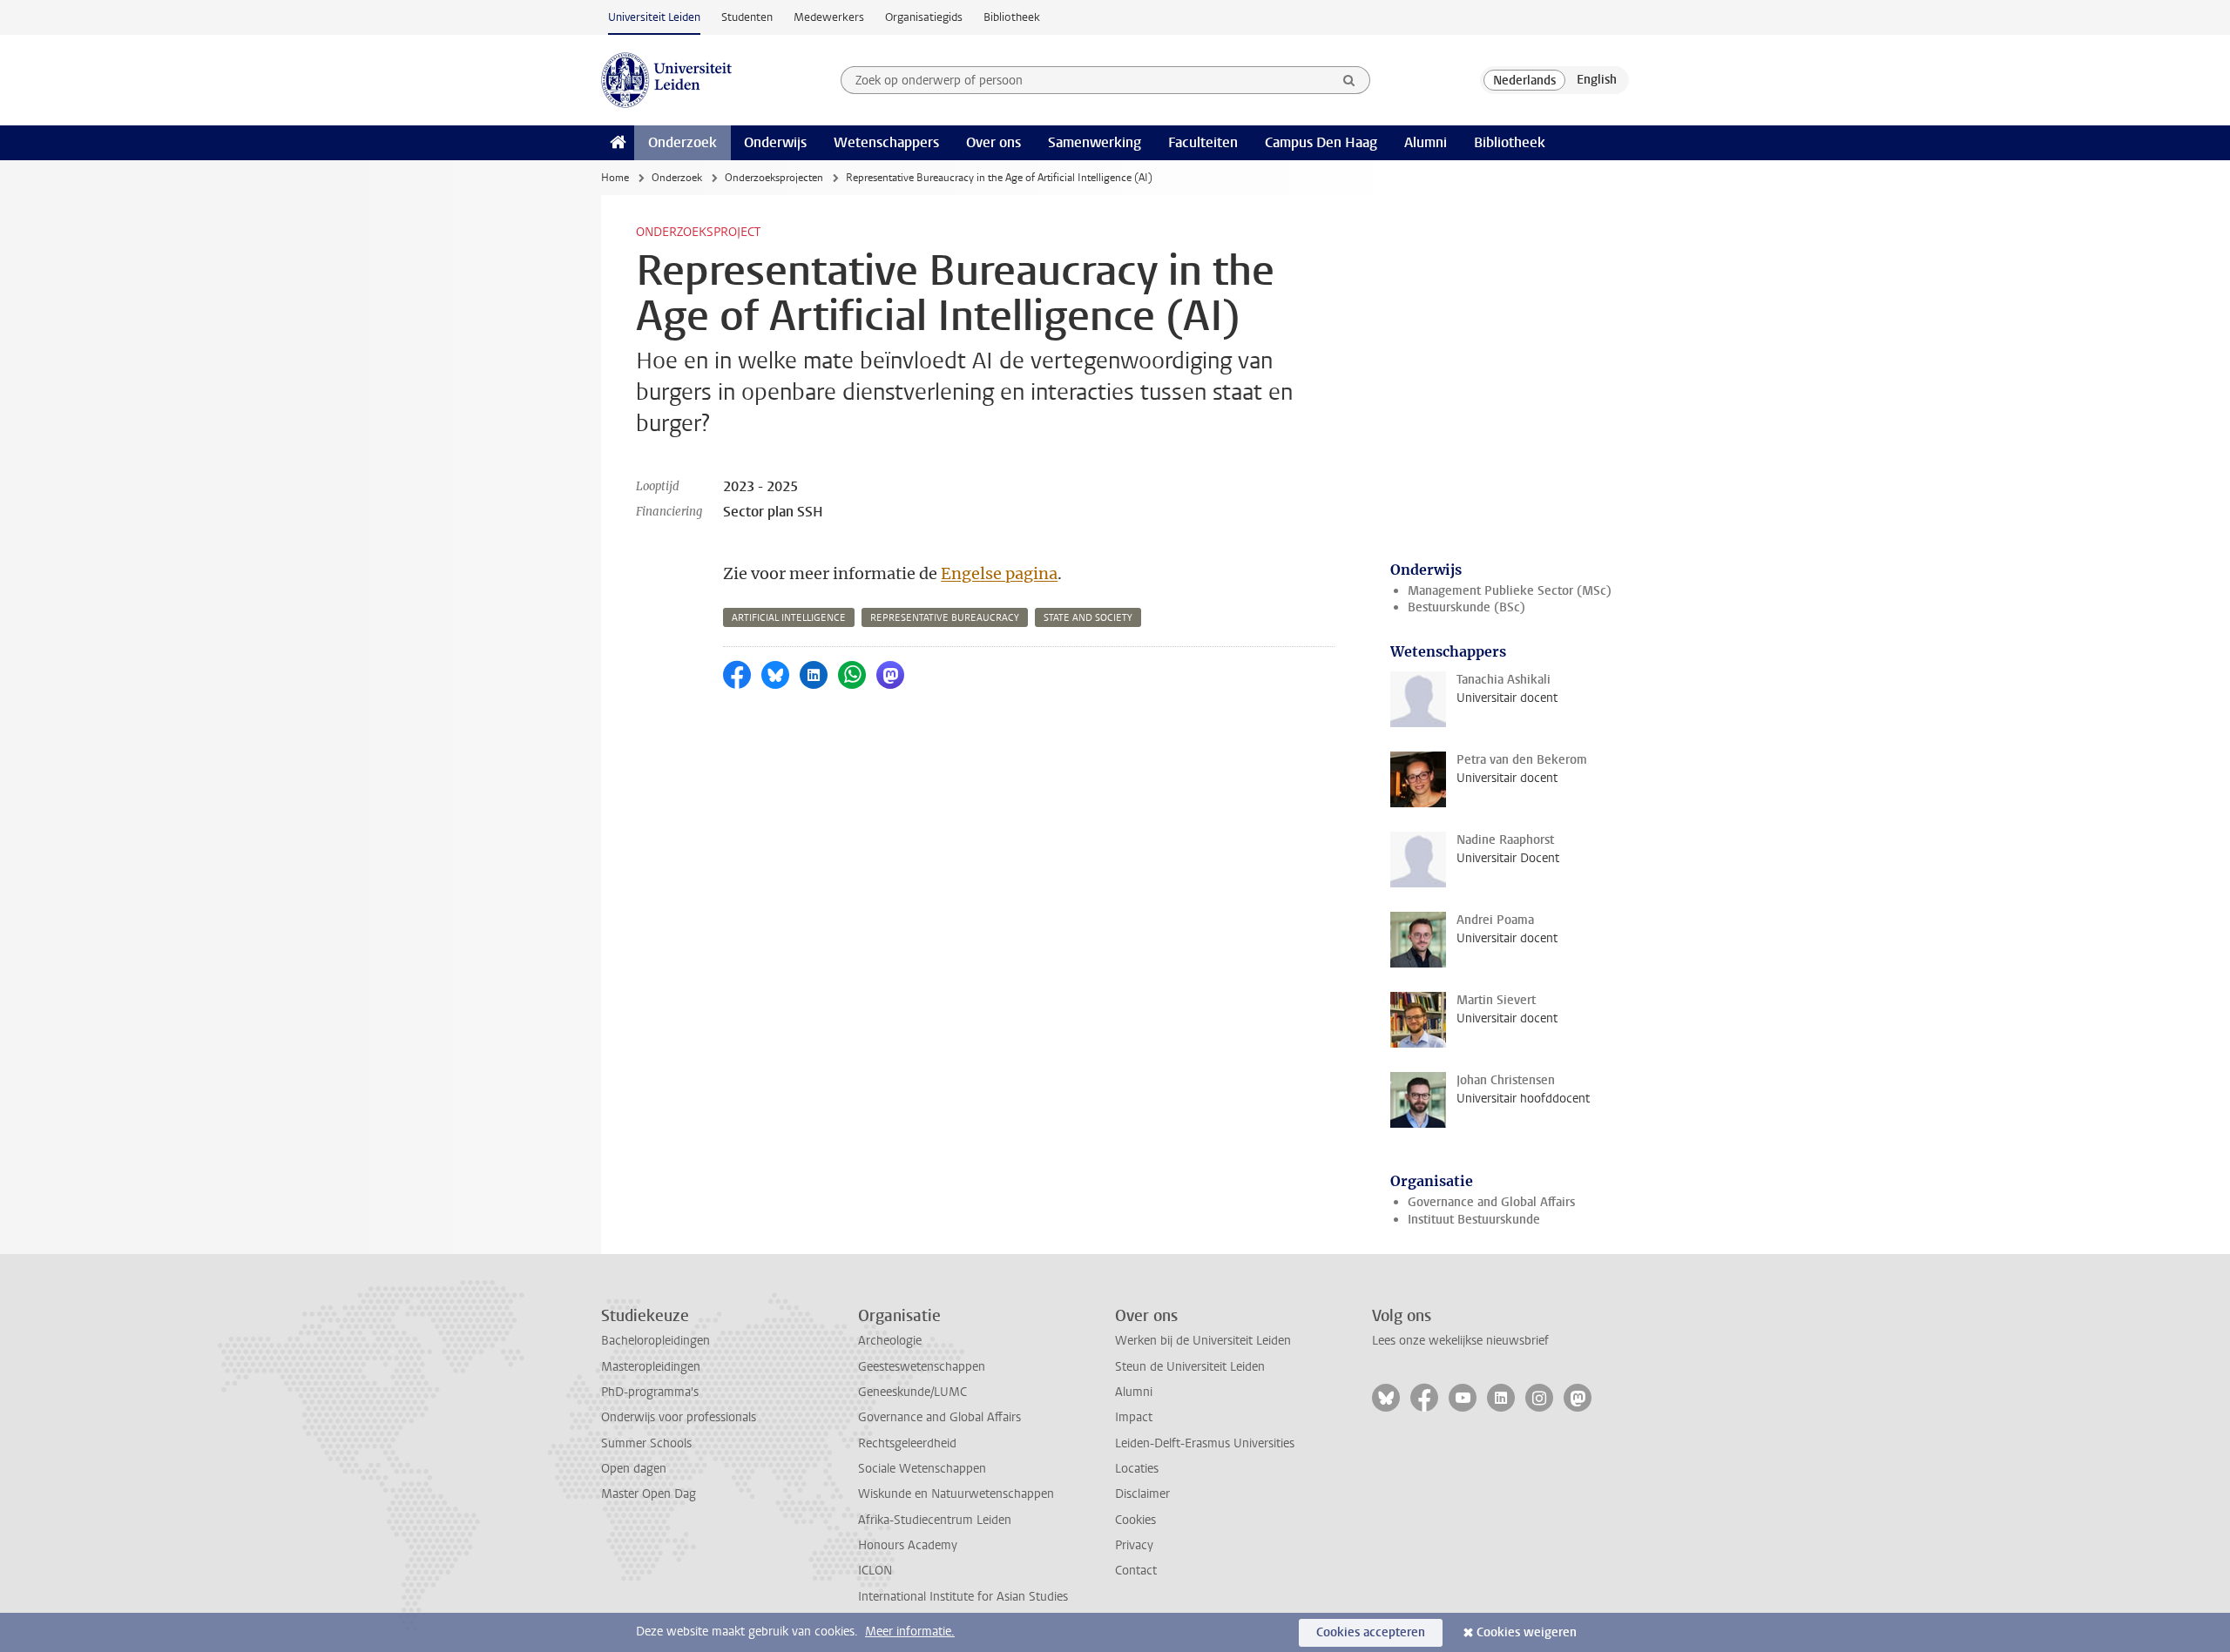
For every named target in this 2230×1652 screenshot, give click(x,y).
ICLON (875, 1571)
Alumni (1426, 142)
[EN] (1597, 80)
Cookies (1135, 1520)
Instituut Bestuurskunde (1474, 1220)
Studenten (747, 17)
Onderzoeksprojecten (774, 178)
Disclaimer (1142, 1494)
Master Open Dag (649, 1494)
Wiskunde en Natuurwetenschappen (956, 1494)
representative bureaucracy (945, 618)
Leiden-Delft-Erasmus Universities (1205, 1443)
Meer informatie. (910, 1632)
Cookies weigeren (1527, 1632)
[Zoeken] (1349, 80)
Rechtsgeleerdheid (907, 1443)
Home (615, 178)
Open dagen (634, 1469)
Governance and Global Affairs (1491, 1202)
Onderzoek (683, 142)
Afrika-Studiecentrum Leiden (935, 1520)
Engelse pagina (999, 573)
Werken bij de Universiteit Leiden (1203, 1341)
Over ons (993, 142)
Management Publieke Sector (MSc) (1510, 591)
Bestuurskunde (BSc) (1466, 607)
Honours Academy (908, 1545)
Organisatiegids (924, 17)
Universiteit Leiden (654, 17)
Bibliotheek (1012, 17)
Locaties (1137, 1469)
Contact (1136, 1571)
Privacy (1134, 1545)
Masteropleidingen (651, 1367)
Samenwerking (1095, 142)
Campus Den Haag (1321, 142)
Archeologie (890, 1341)
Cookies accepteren (1371, 1632)
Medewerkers (829, 17)
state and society (1088, 618)
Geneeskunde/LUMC (912, 1392)
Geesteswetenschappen (922, 1367)
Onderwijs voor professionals (679, 1417)
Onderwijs (775, 142)
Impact (1134, 1417)
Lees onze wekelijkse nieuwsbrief (1460, 1341)
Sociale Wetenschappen (922, 1469)
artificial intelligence (789, 618)
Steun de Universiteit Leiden (1190, 1367)
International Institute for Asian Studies (963, 1597)
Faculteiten (1203, 142)
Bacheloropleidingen (655, 1341)
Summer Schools (646, 1443)
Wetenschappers (886, 142)
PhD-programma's (650, 1392)
